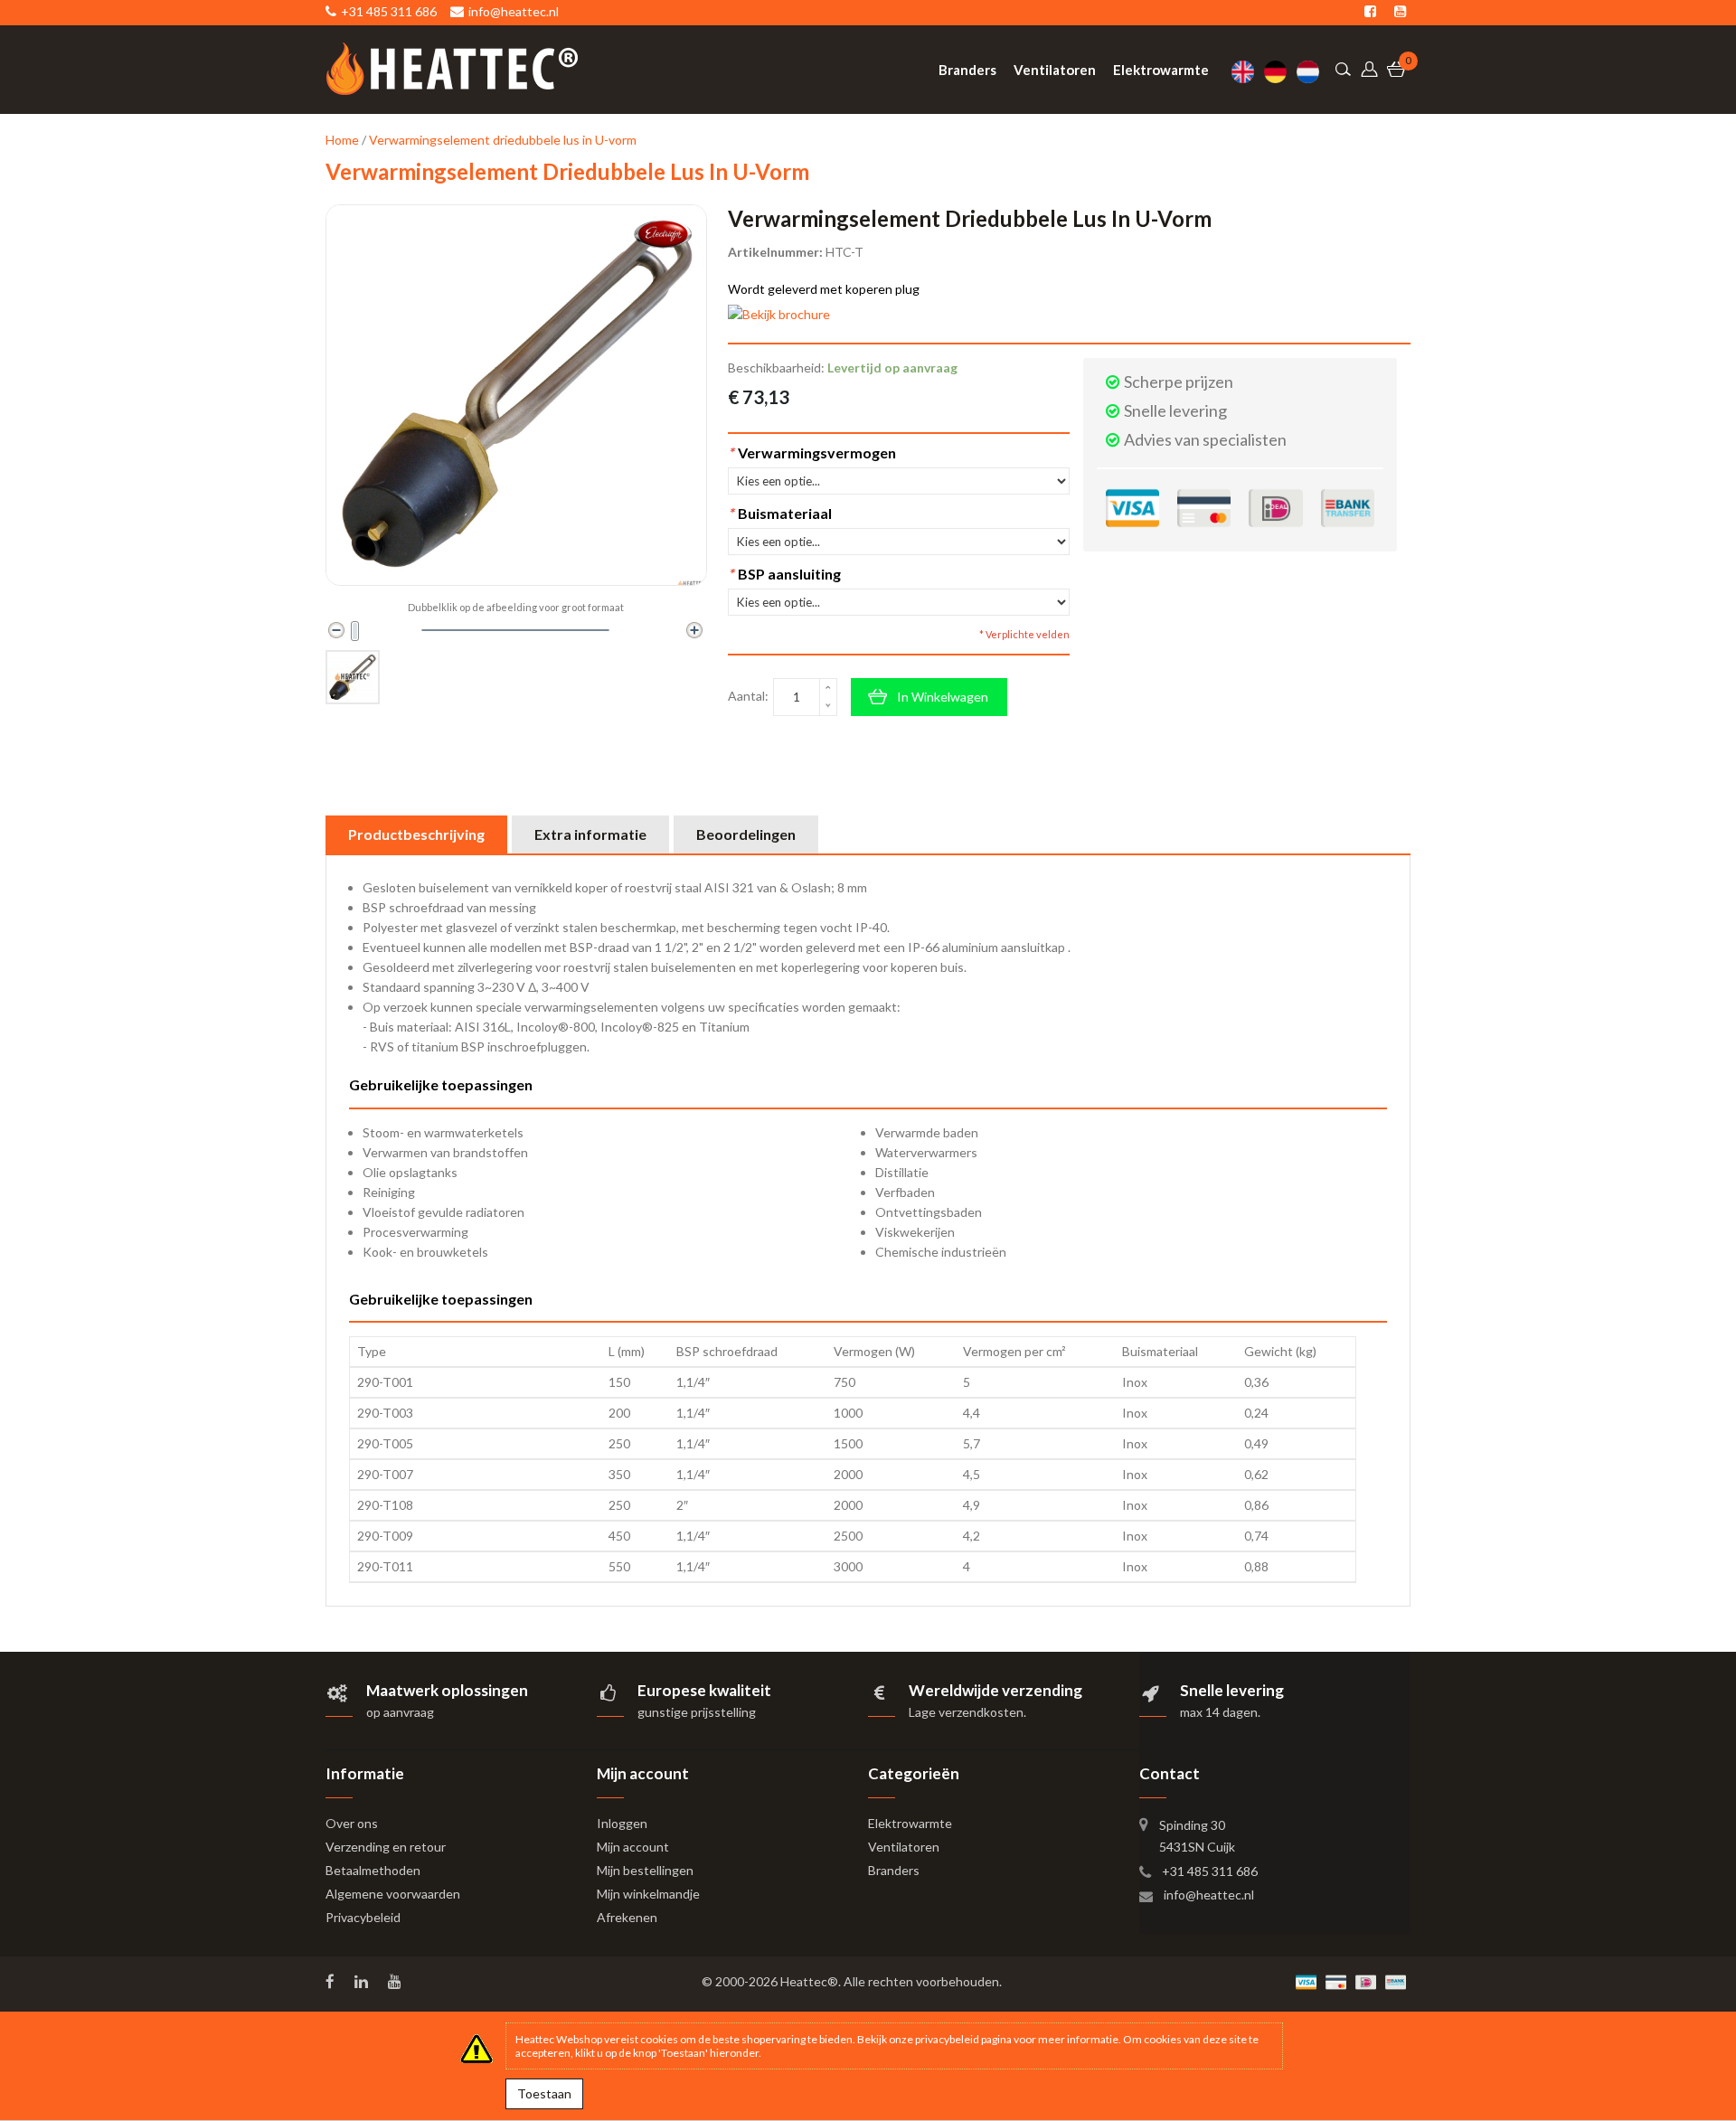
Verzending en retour (386, 1847)
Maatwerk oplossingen (447, 1690)
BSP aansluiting (784, 574)
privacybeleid (947, 2039)
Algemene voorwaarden (393, 1894)
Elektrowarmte (910, 1823)
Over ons (352, 1823)
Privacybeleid (363, 1917)
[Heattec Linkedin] (363, 1982)
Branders (894, 1870)
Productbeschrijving (416, 834)
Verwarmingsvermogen (812, 452)
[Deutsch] (1280, 72)
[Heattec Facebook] (332, 1982)
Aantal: (748, 696)
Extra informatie (590, 834)
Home (342, 140)
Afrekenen (627, 1917)
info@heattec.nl (1209, 1895)
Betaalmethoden (373, 1870)
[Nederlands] (1313, 72)
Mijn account (633, 1847)
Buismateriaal (780, 513)
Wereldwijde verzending (995, 1690)
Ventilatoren (904, 1847)
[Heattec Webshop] (452, 69)
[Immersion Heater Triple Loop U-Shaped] (353, 677)
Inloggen (622, 1823)
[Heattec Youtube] (396, 1982)
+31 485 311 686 (1210, 1871)
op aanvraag (400, 1712)
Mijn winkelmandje (648, 1894)
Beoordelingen (746, 834)
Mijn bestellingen (645, 1870)
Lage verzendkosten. (967, 1712)
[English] (1248, 72)
